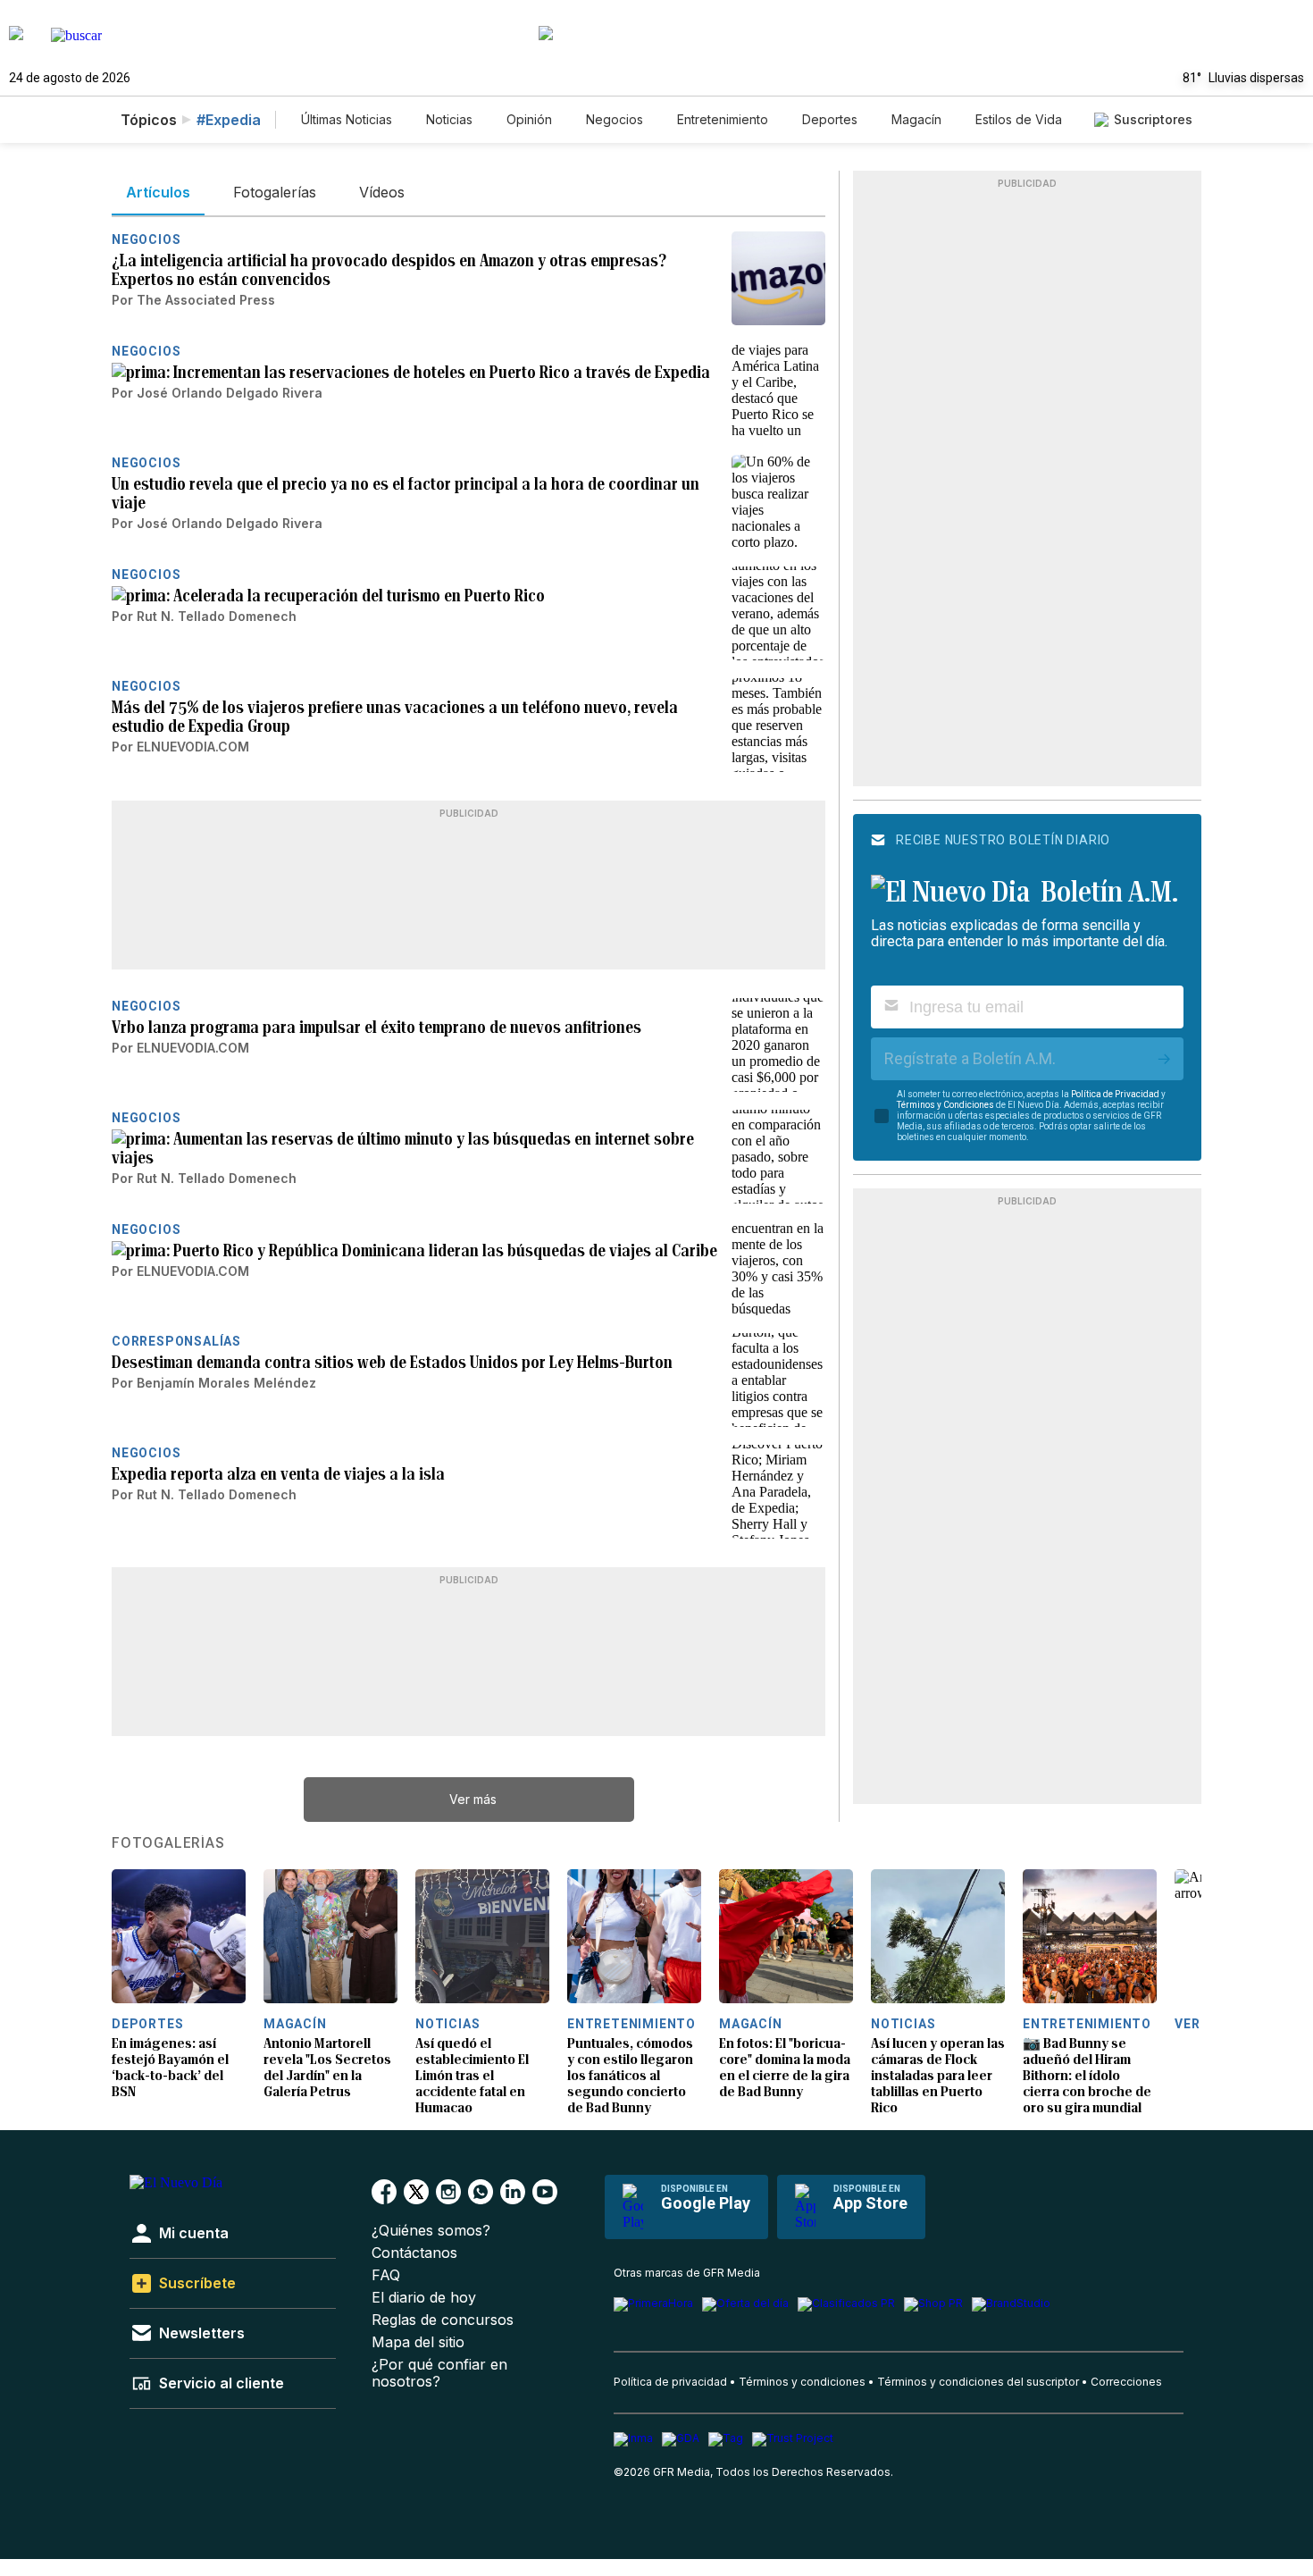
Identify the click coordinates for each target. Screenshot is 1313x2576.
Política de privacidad (670, 2382)
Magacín (916, 119)
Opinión (529, 119)
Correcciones (1126, 2382)
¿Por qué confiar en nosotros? (439, 2373)
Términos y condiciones (802, 2382)
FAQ (386, 2275)
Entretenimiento (723, 119)
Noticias (449, 119)
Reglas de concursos (443, 2320)
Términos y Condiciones (945, 1105)
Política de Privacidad (1115, 1094)
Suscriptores (1153, 119)
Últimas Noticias (347, 119)
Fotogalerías (168, 1843)
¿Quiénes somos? (431, 2231)
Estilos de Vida (1019, 119)
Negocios (615, 119)
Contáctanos (414, 2253)
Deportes (830, 119)
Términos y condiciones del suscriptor (978, 2382)
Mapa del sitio (418, 2342)
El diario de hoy (424, 2298)
